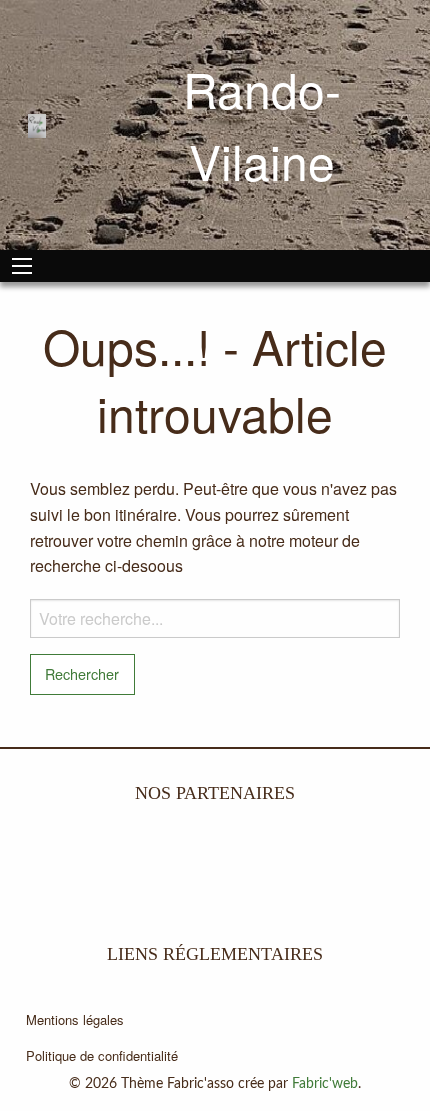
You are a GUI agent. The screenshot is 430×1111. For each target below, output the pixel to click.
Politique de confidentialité (102, 1055)
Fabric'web (325, 1084)
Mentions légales (75, 1019)
